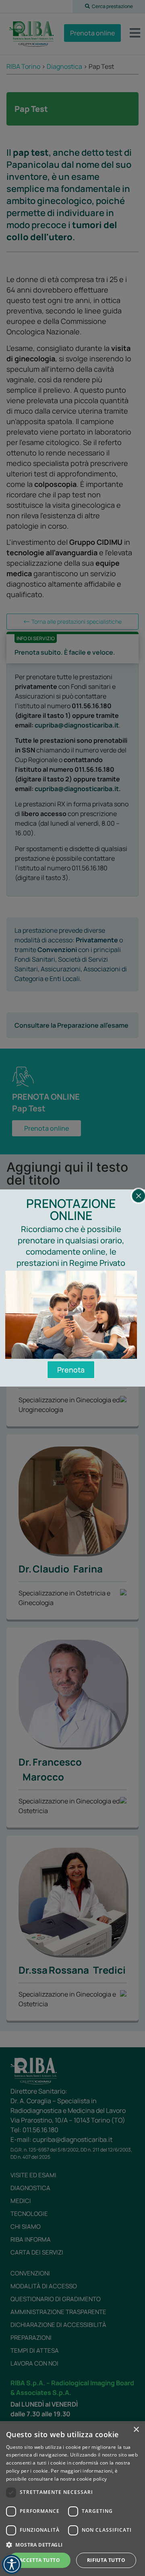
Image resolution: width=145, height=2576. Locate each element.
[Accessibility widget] (12, 2564)
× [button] (136, 2430)
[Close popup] (139, 1196)
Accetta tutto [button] (40, 2560)
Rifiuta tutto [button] (106, 2560)
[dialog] (72, 2499)
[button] (72, 2545)
